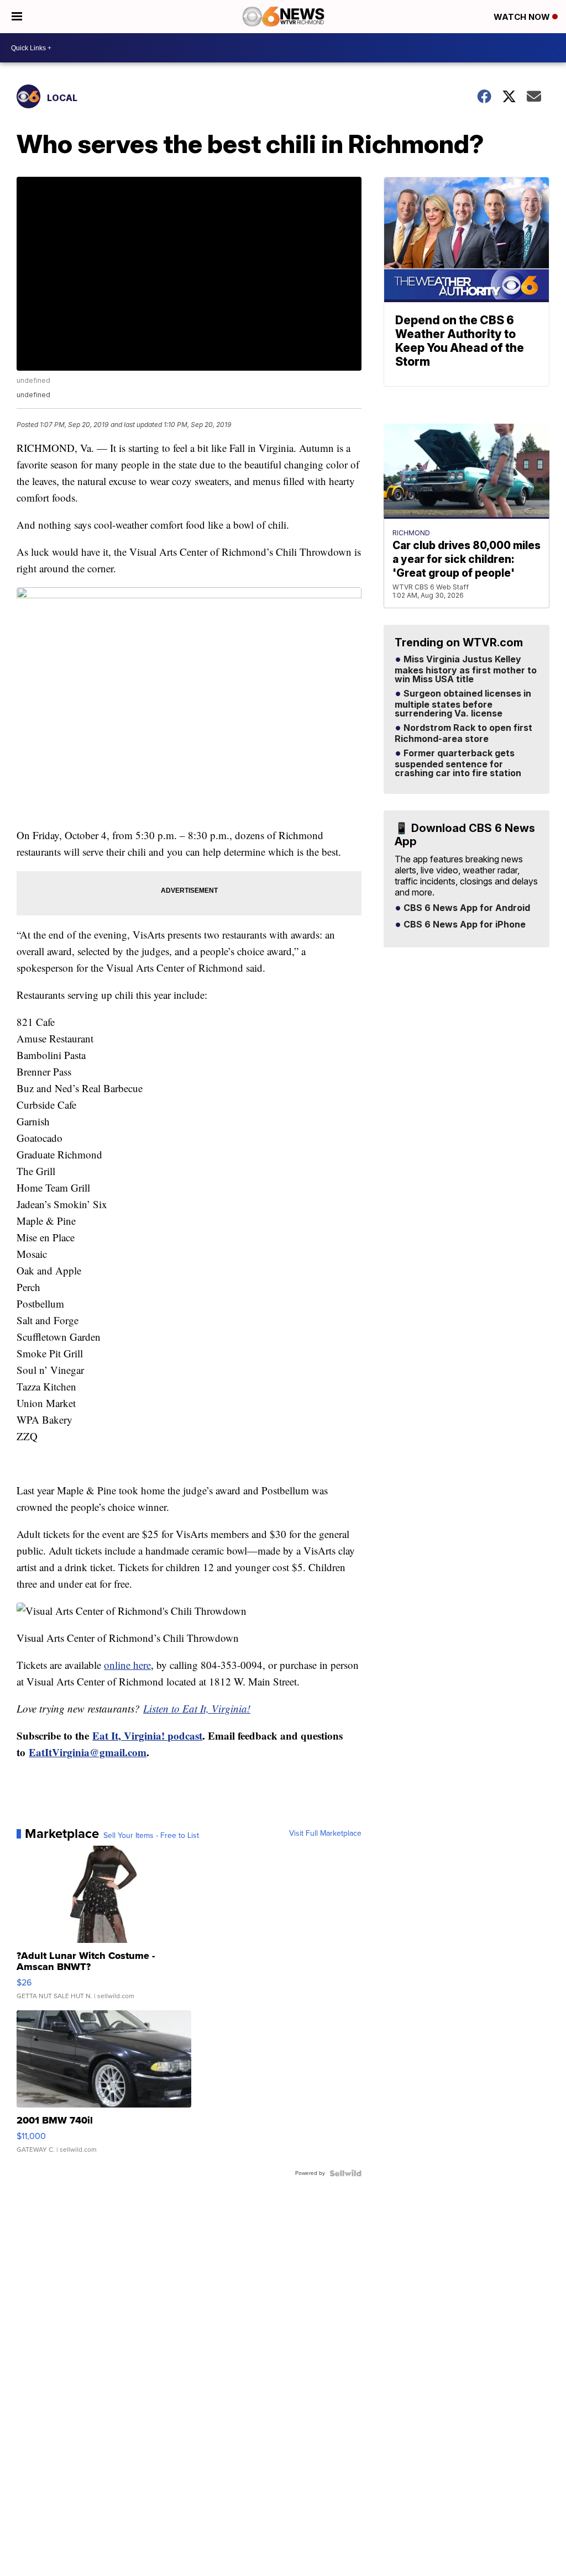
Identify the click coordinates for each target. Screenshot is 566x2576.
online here (127, 1665)
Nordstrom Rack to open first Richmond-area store (463, 734)
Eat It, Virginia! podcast (147, 1735)
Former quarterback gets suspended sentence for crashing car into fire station (458, 763)
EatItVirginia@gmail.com (88, 1752)
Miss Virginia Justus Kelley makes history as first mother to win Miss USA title (466, 670)
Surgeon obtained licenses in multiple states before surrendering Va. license (463, 704)
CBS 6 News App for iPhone (463, 925)
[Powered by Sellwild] (345, 2173)
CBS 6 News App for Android (466, 908)
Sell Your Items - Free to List (151, 1836)
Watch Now (523, 17)
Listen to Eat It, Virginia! (197, 1708)
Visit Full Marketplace (325, 1834)
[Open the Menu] (17, 17)
